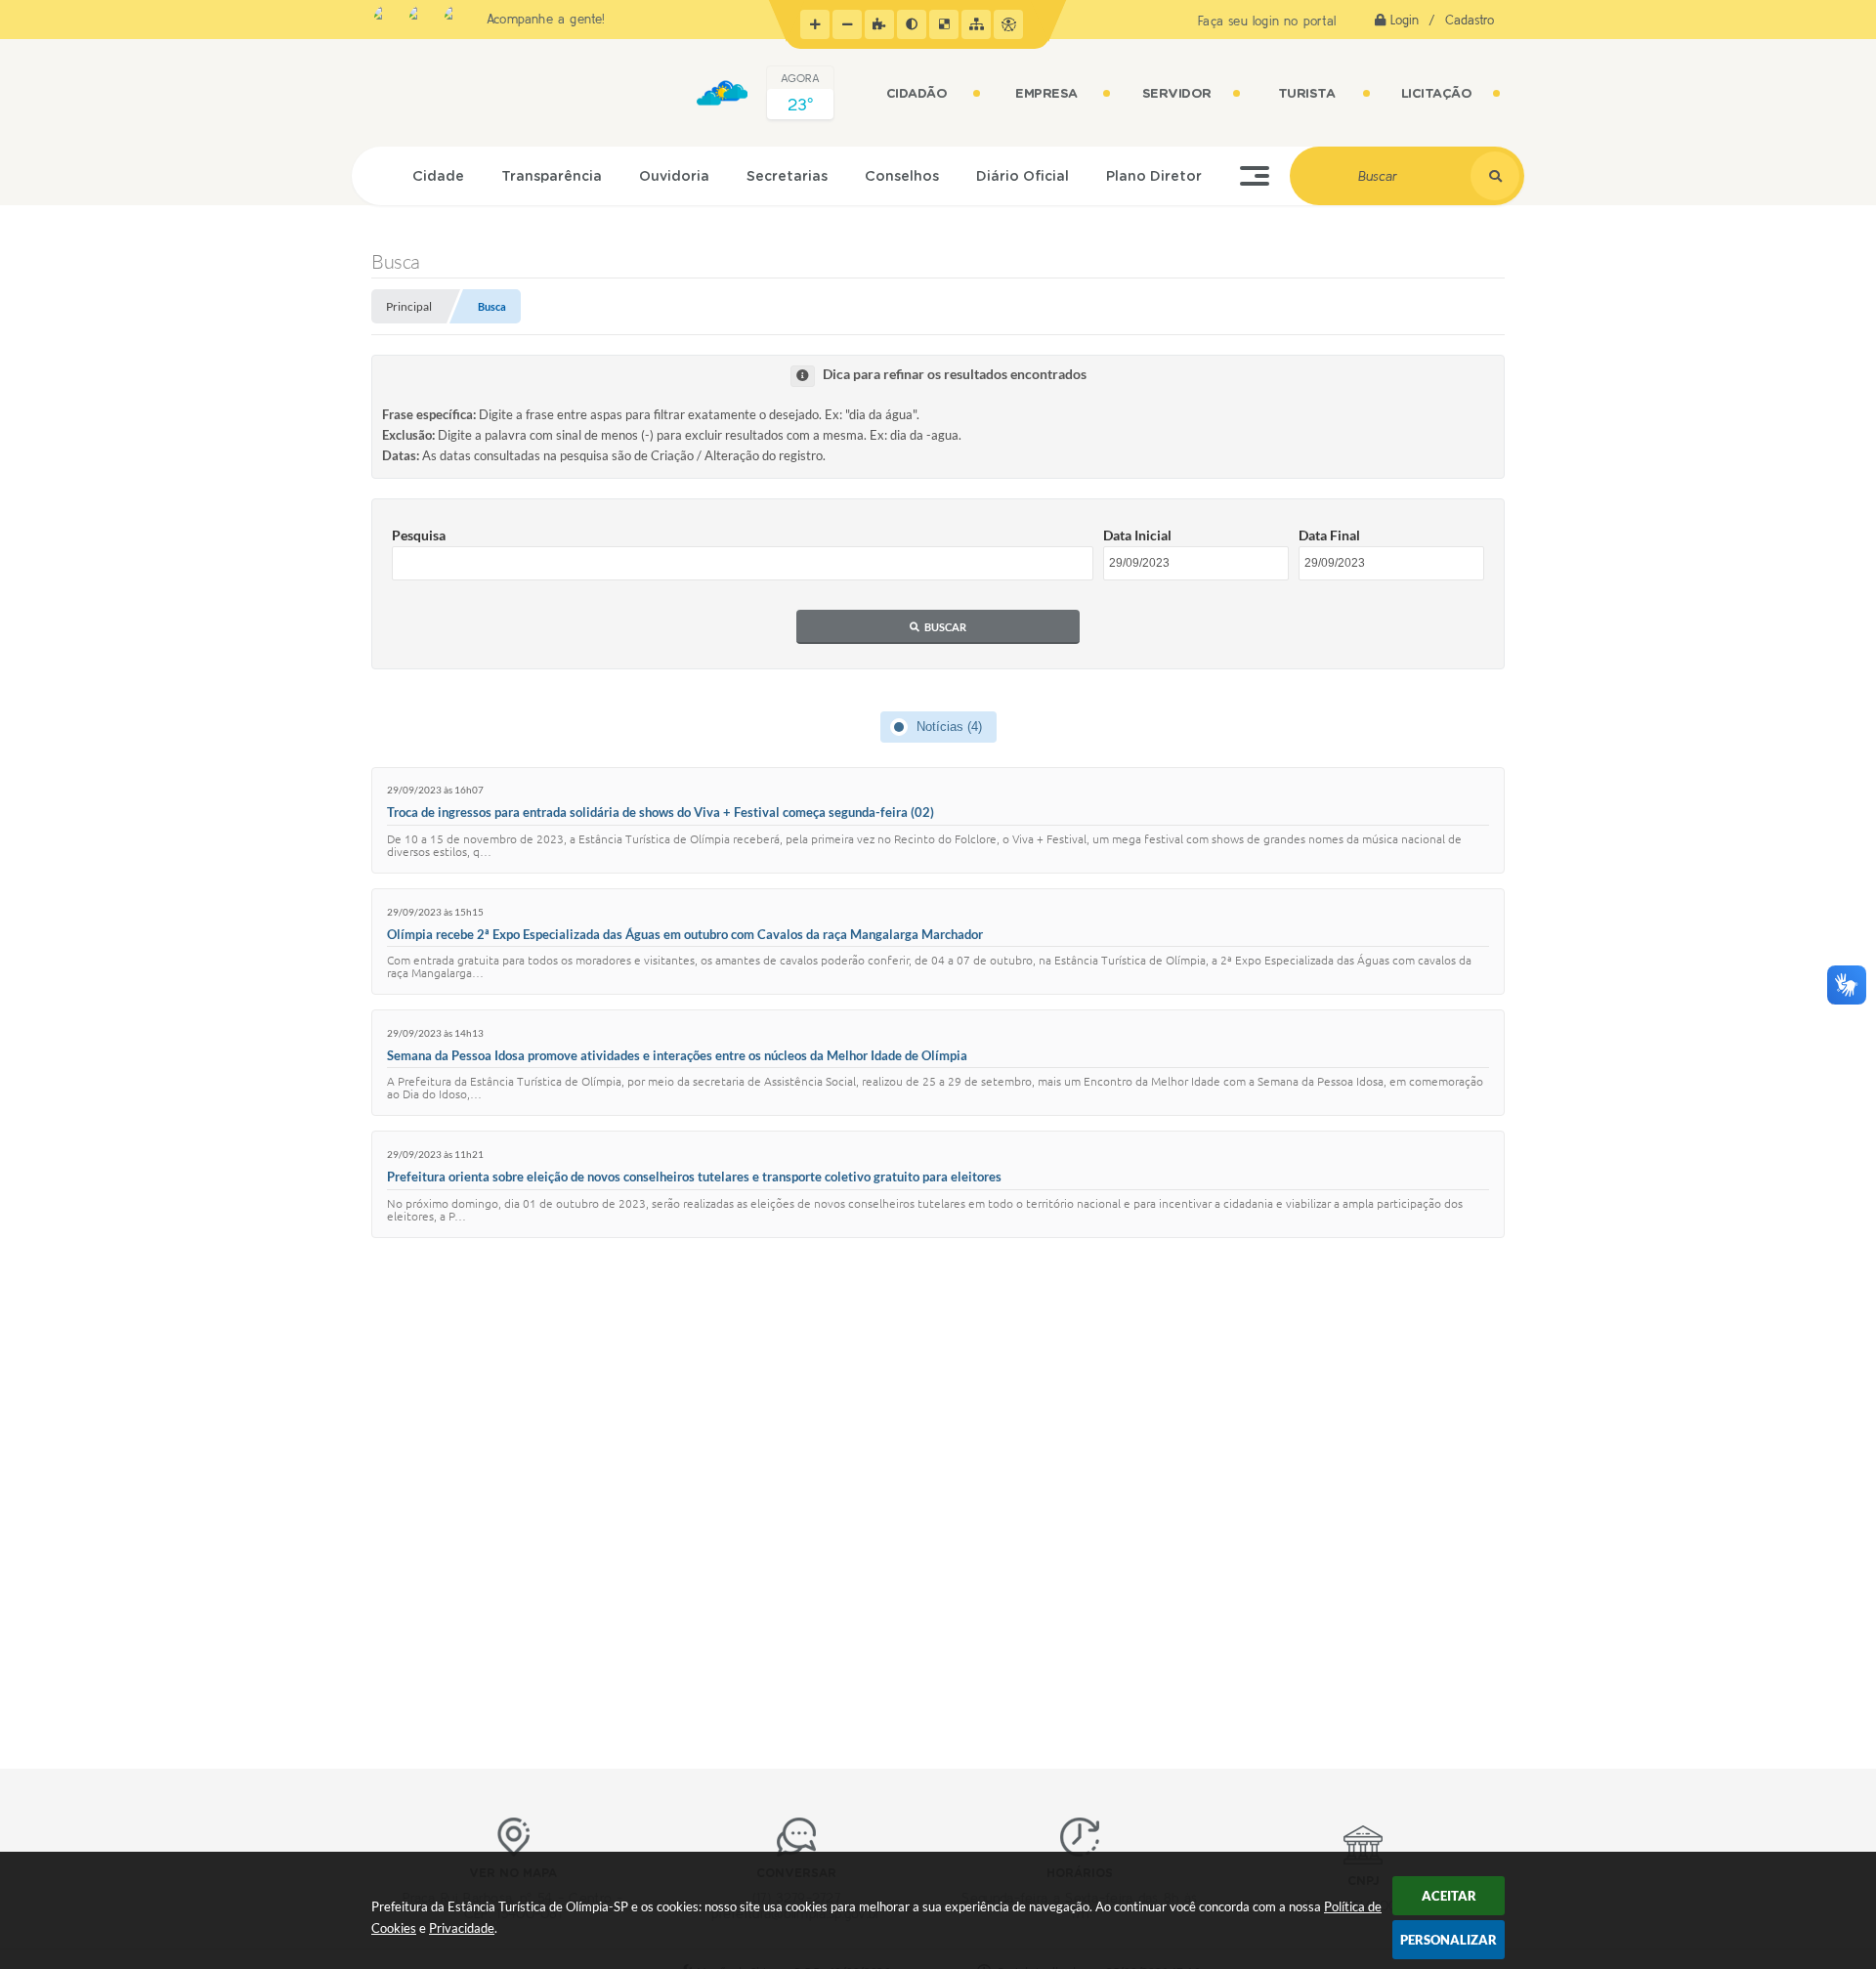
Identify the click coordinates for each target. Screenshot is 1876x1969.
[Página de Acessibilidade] (1008, 24)
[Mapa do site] (976, 24)
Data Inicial (1137, 535)
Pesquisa (419, 535)
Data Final (1329, 535)
